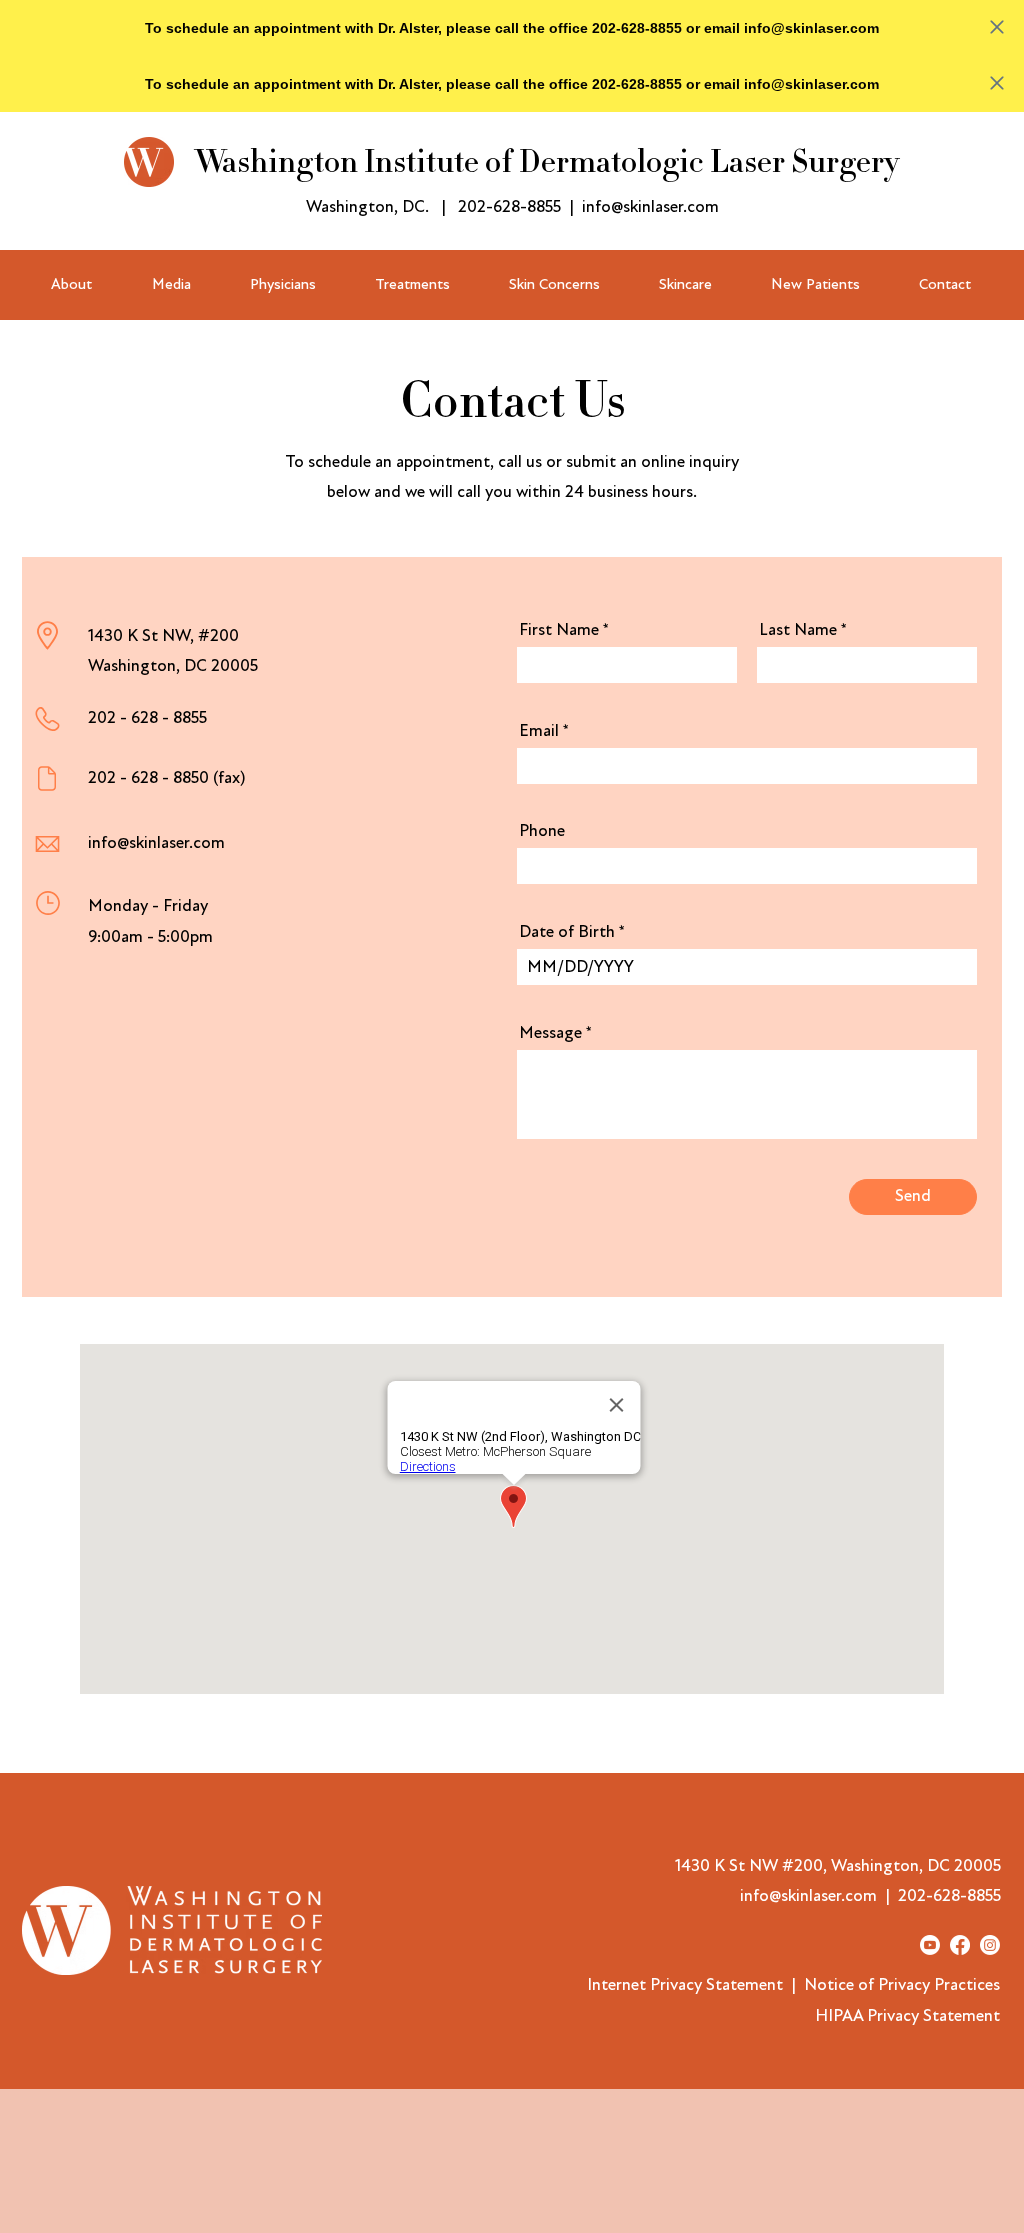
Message (550, 1032)
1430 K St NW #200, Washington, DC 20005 (838, 1865)
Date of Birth (567, 931)
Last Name (798, 629)
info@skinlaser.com (650, 206)
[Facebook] (960, 1945)
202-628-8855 (509, 206)
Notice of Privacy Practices (902, 1984)
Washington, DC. (367, 206)
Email (539, 730)
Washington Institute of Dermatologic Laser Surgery (547, 162)
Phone (542, 830)
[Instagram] (990, 1945)
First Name (559, 629)
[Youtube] (930, 1945)
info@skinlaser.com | (819, 1895)
